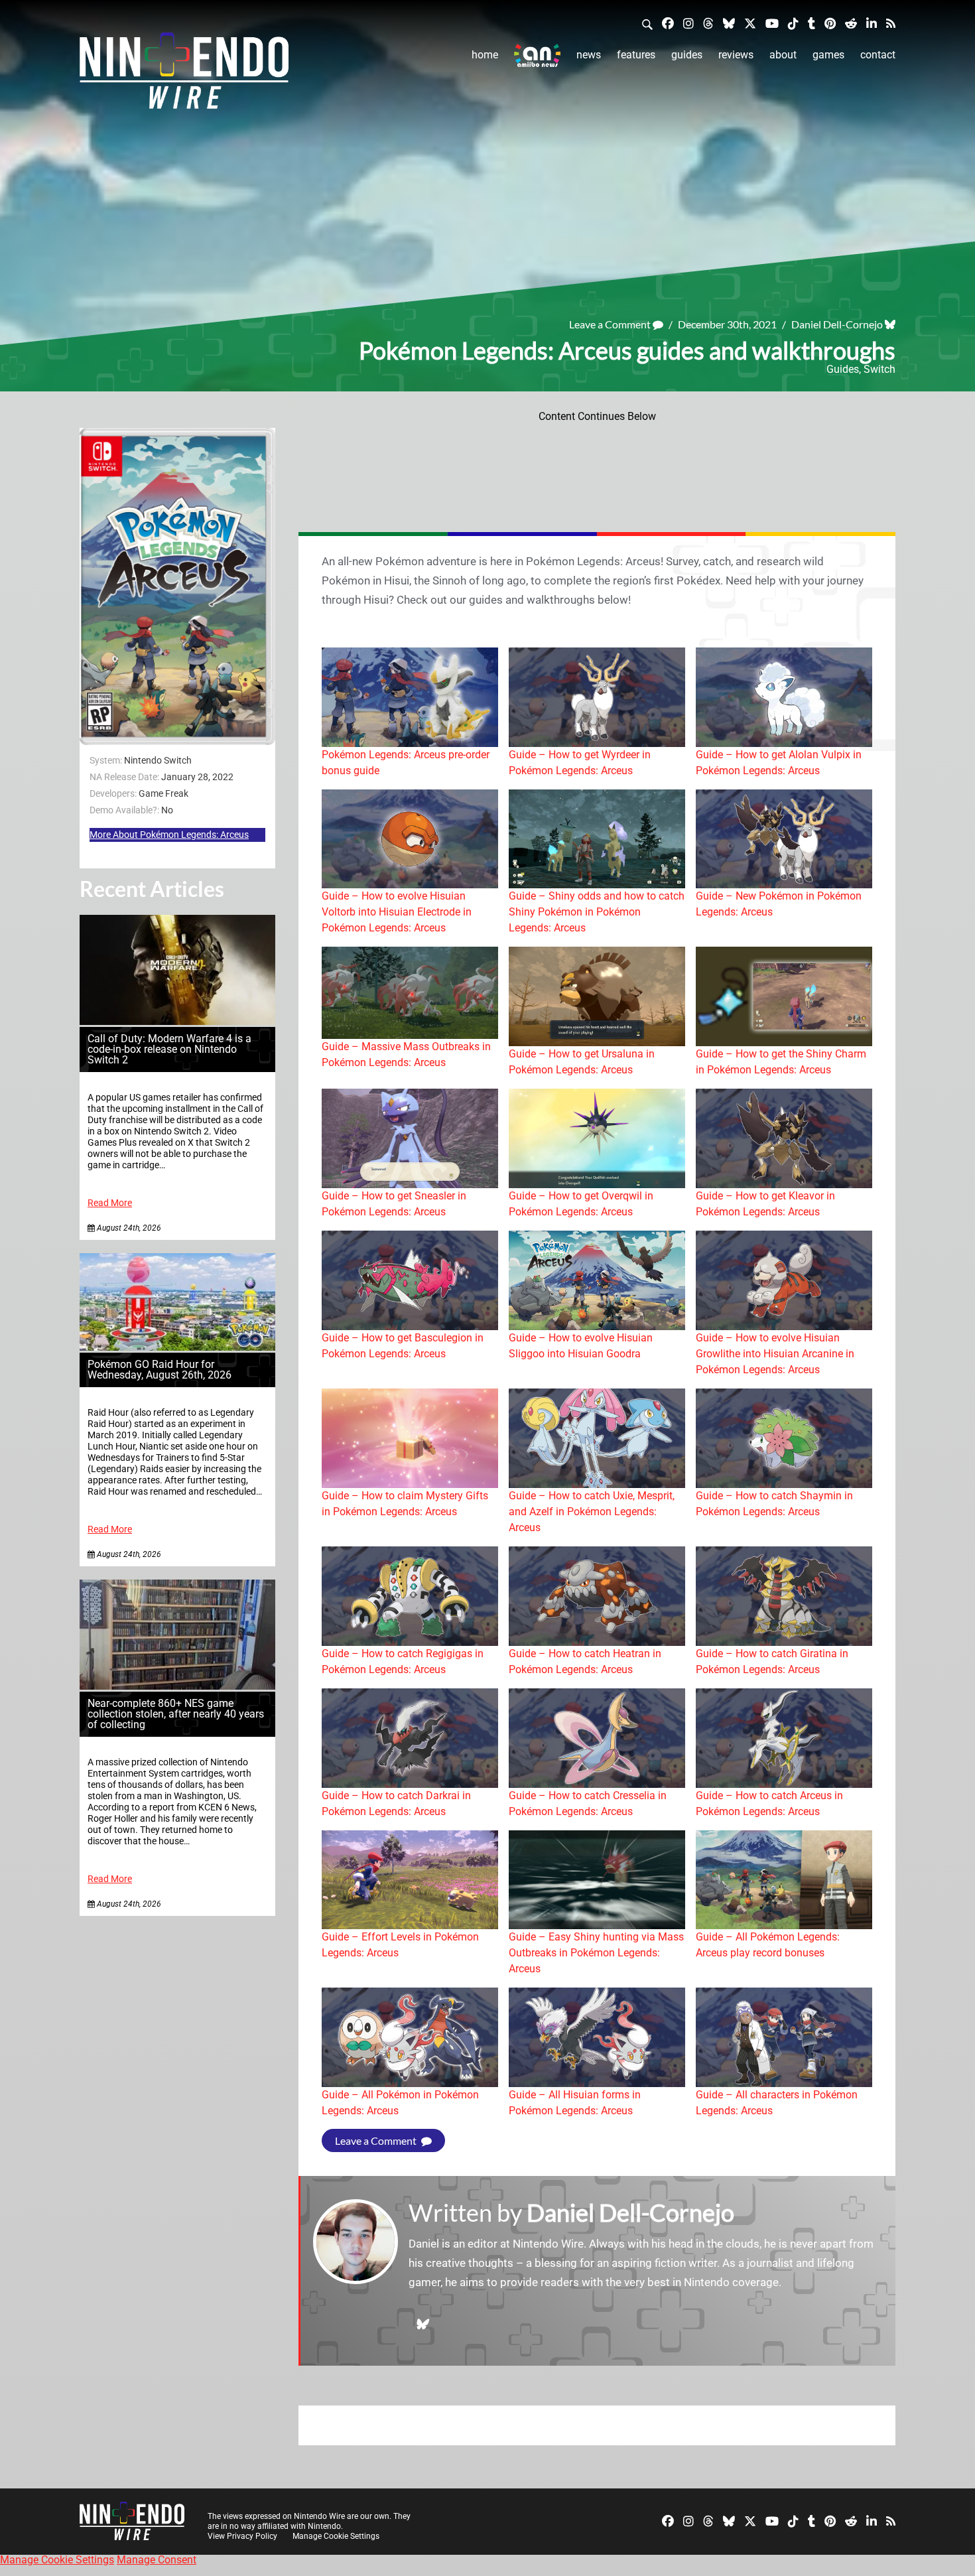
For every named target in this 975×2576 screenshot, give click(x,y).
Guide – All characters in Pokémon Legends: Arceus (777, 2103)
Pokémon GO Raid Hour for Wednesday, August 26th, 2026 (160, 1370)
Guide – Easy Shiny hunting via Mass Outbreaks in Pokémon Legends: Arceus (596, 1953)
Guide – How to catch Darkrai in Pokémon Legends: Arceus (396, 1803)
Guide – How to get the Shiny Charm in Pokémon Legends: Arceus (781, 1062)
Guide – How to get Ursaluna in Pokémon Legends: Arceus (582, 1062)
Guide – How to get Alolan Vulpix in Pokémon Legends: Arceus (779, 763)
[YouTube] (772, 23)
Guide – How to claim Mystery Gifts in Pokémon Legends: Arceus (405, 1504)
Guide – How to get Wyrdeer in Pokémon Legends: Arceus (580, 763)
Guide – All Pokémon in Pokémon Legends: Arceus (400, 2103)
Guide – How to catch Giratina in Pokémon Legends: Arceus (772, 1661)
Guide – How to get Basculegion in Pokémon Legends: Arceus (403, 1346)
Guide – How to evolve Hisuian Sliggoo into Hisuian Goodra (581, 1346)
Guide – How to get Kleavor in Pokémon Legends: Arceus (765, 1204)
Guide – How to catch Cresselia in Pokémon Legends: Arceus (588, 1803)
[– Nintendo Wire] (184, 75)
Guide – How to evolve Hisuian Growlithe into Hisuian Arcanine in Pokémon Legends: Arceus (775, 1354)
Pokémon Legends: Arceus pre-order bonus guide (406, 763)
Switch (879, 369)
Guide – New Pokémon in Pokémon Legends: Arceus (779, 904)
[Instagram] (688, 23)
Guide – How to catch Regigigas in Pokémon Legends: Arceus (403, 1661)
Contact (878, 55)
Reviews (736, 55)
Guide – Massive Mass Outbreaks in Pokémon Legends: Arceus (406, 1054)
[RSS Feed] (891, 23)
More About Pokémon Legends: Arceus (169, 835)
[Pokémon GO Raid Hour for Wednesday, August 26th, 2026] (177, 1347)
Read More (110, 1203)
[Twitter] (750, 23)
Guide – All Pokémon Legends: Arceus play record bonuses (768, 1945)
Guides (687, 55)
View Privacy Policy (242, 2536)
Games (828, 55)
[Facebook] (668, 23)
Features (636, 55)
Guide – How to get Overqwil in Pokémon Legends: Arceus (581, 1204)
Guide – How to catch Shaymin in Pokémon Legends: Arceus (774, 1504)
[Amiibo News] (537, 55)
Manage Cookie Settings (336, 2536)
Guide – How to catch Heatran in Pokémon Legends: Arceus (585, 1661)
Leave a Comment (611, 324)
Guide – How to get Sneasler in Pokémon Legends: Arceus (394, 1204)
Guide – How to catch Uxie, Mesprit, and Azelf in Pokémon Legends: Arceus (592, 1512)
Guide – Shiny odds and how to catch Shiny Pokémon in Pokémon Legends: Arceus (597, 912)
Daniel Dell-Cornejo (837, 324)
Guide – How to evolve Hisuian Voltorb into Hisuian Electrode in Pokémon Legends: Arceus (397, 912)
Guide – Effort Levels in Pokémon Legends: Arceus (400, 1945)
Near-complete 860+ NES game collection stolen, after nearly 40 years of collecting (176, 1714)
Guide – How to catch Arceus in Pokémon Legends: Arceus (769, 1803)
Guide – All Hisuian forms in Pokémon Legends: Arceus (575, 2103)
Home (485, 55)
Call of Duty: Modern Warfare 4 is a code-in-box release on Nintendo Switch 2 (169, 1049)
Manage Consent (157, 2560)
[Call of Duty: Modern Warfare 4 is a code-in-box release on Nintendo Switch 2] (177, 1021)
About (783, 55)
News (589, 55)
